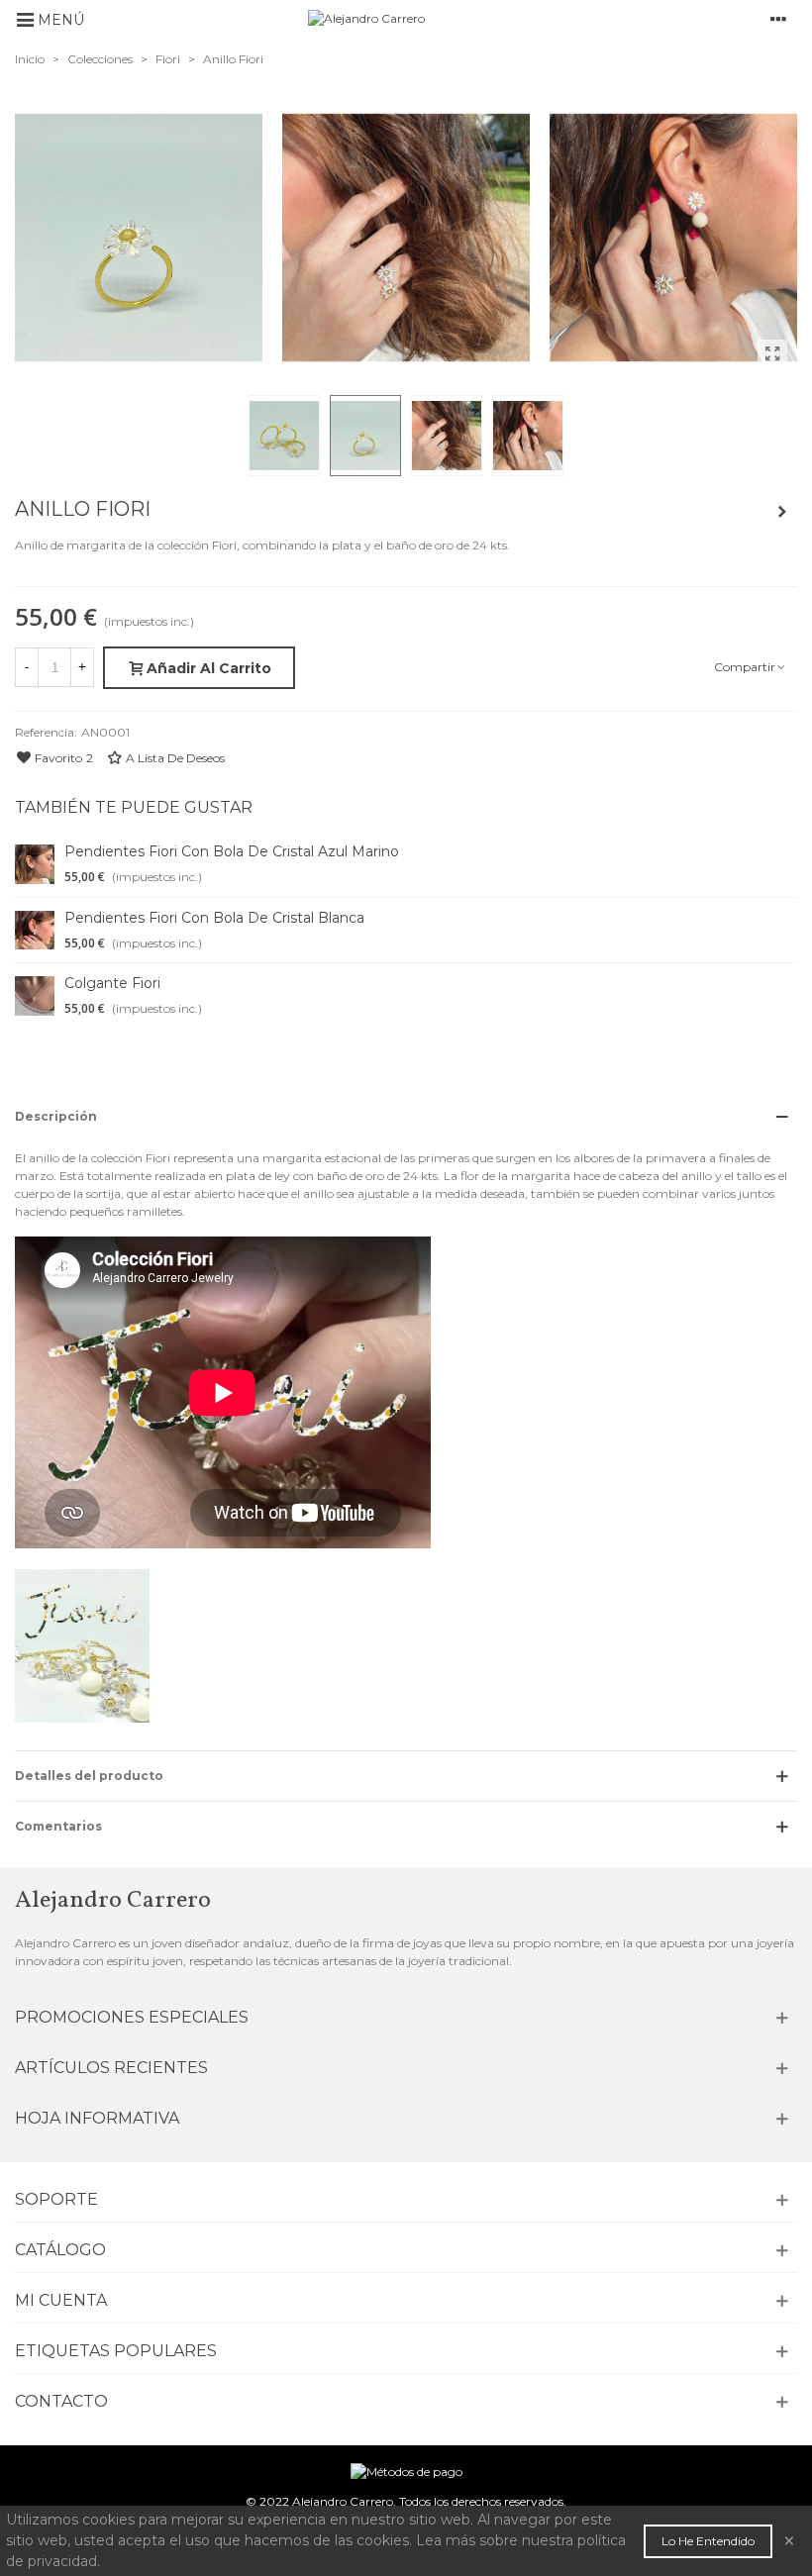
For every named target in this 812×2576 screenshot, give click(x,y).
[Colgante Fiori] (782, 512)
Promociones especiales (132, 2017)
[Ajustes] (778, 19)
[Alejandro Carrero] (422, 19)
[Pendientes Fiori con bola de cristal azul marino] (35, 864)
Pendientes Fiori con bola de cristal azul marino (232, 851)
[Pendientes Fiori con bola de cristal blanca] (35, 931)
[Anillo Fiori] (772, 354)
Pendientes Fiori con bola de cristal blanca (214, 918)
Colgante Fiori (112, 983)
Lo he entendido (708, 2541)
